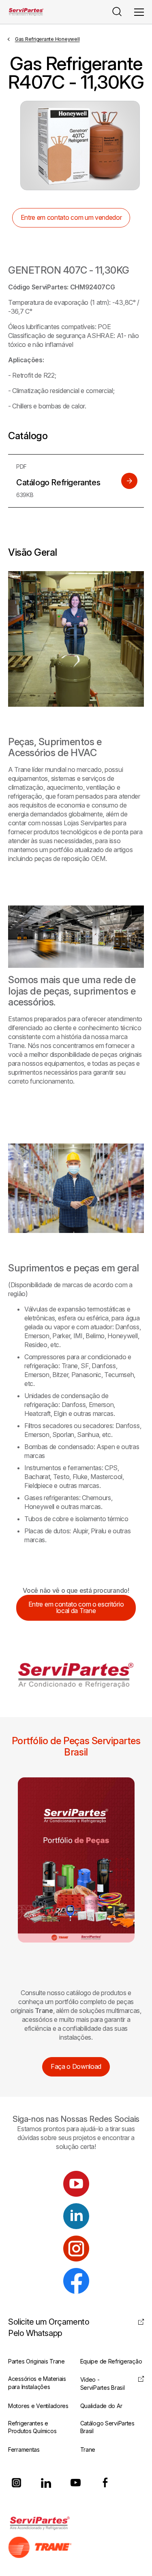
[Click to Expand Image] (76, 639)
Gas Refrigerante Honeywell (47, 39)
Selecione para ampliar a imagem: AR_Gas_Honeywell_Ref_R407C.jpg (80, 146)
